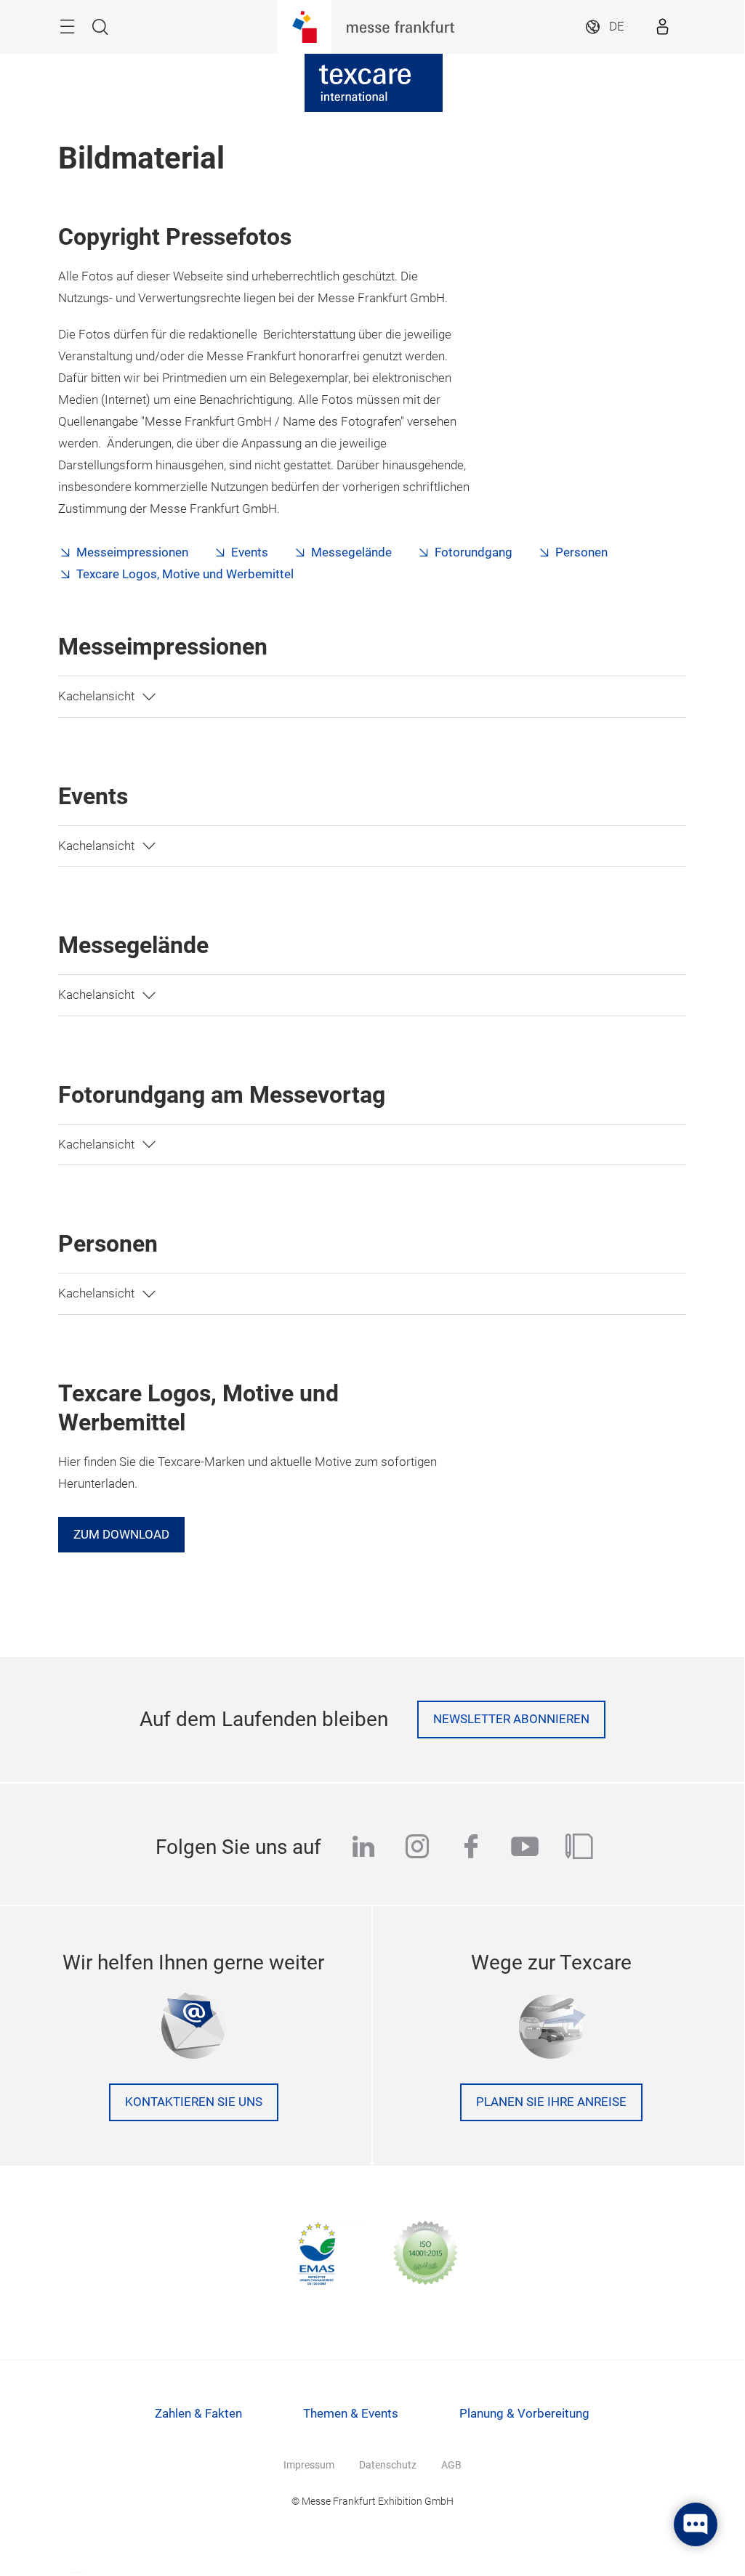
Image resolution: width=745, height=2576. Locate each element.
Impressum (309, 2465)
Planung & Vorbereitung (524, 2414)
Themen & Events (351, 2414)
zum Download (121, 1535)
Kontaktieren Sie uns (194, 2102)
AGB (451, 2465)
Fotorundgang (474, 552)
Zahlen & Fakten (198, 2414)
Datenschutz (388, 2465)
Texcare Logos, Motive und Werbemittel (185, 574)
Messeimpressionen (132, 552)
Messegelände (351, 552)
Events (250, 552)
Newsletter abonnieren (511, 1719)
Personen (581, 552)
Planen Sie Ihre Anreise (551, 2102)
